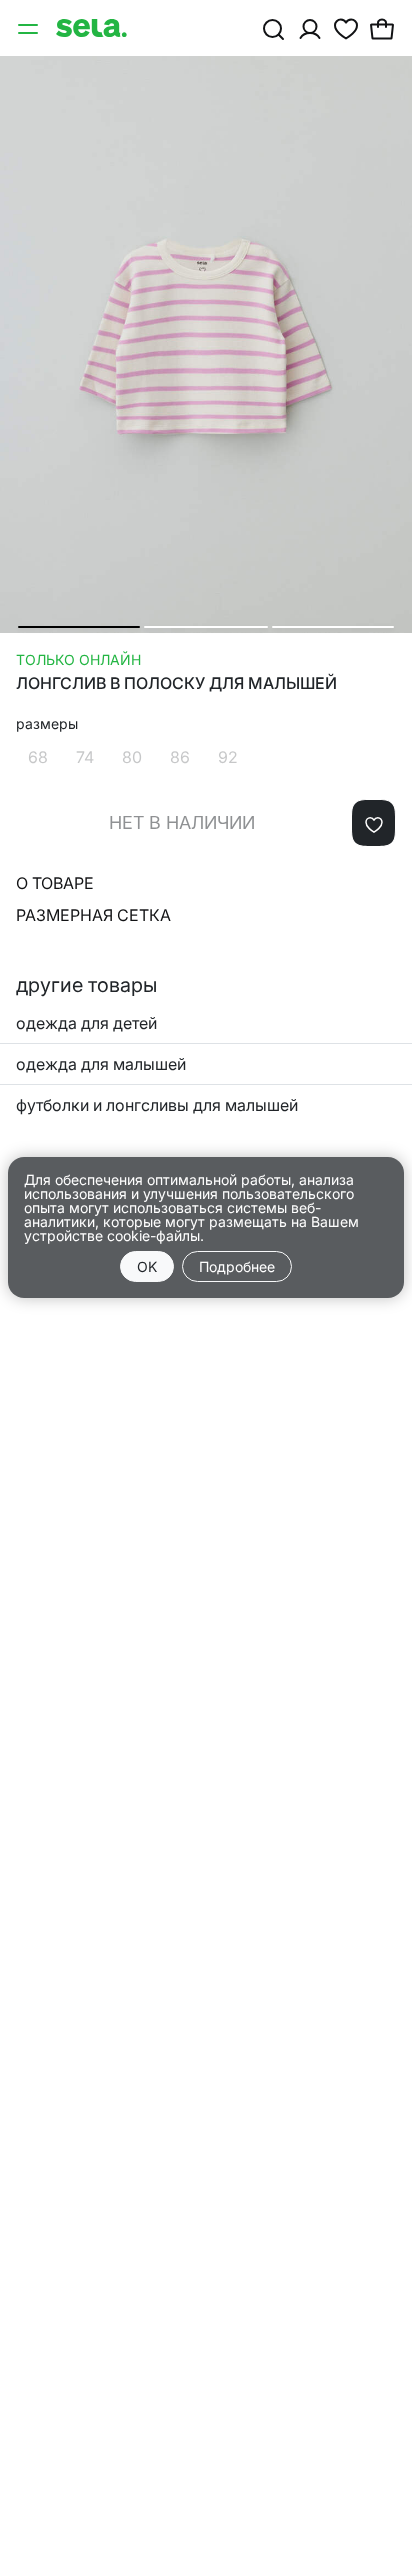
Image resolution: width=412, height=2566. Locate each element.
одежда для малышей (101, 1064)
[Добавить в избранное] (373, 823)
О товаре (55, 883)
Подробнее (237, 1266)
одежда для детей (86, 1023)
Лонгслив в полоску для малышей (176, 683)
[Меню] (30, 28)
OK (147, 1266)
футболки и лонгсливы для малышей (157, 1105)
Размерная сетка (93, 915)
